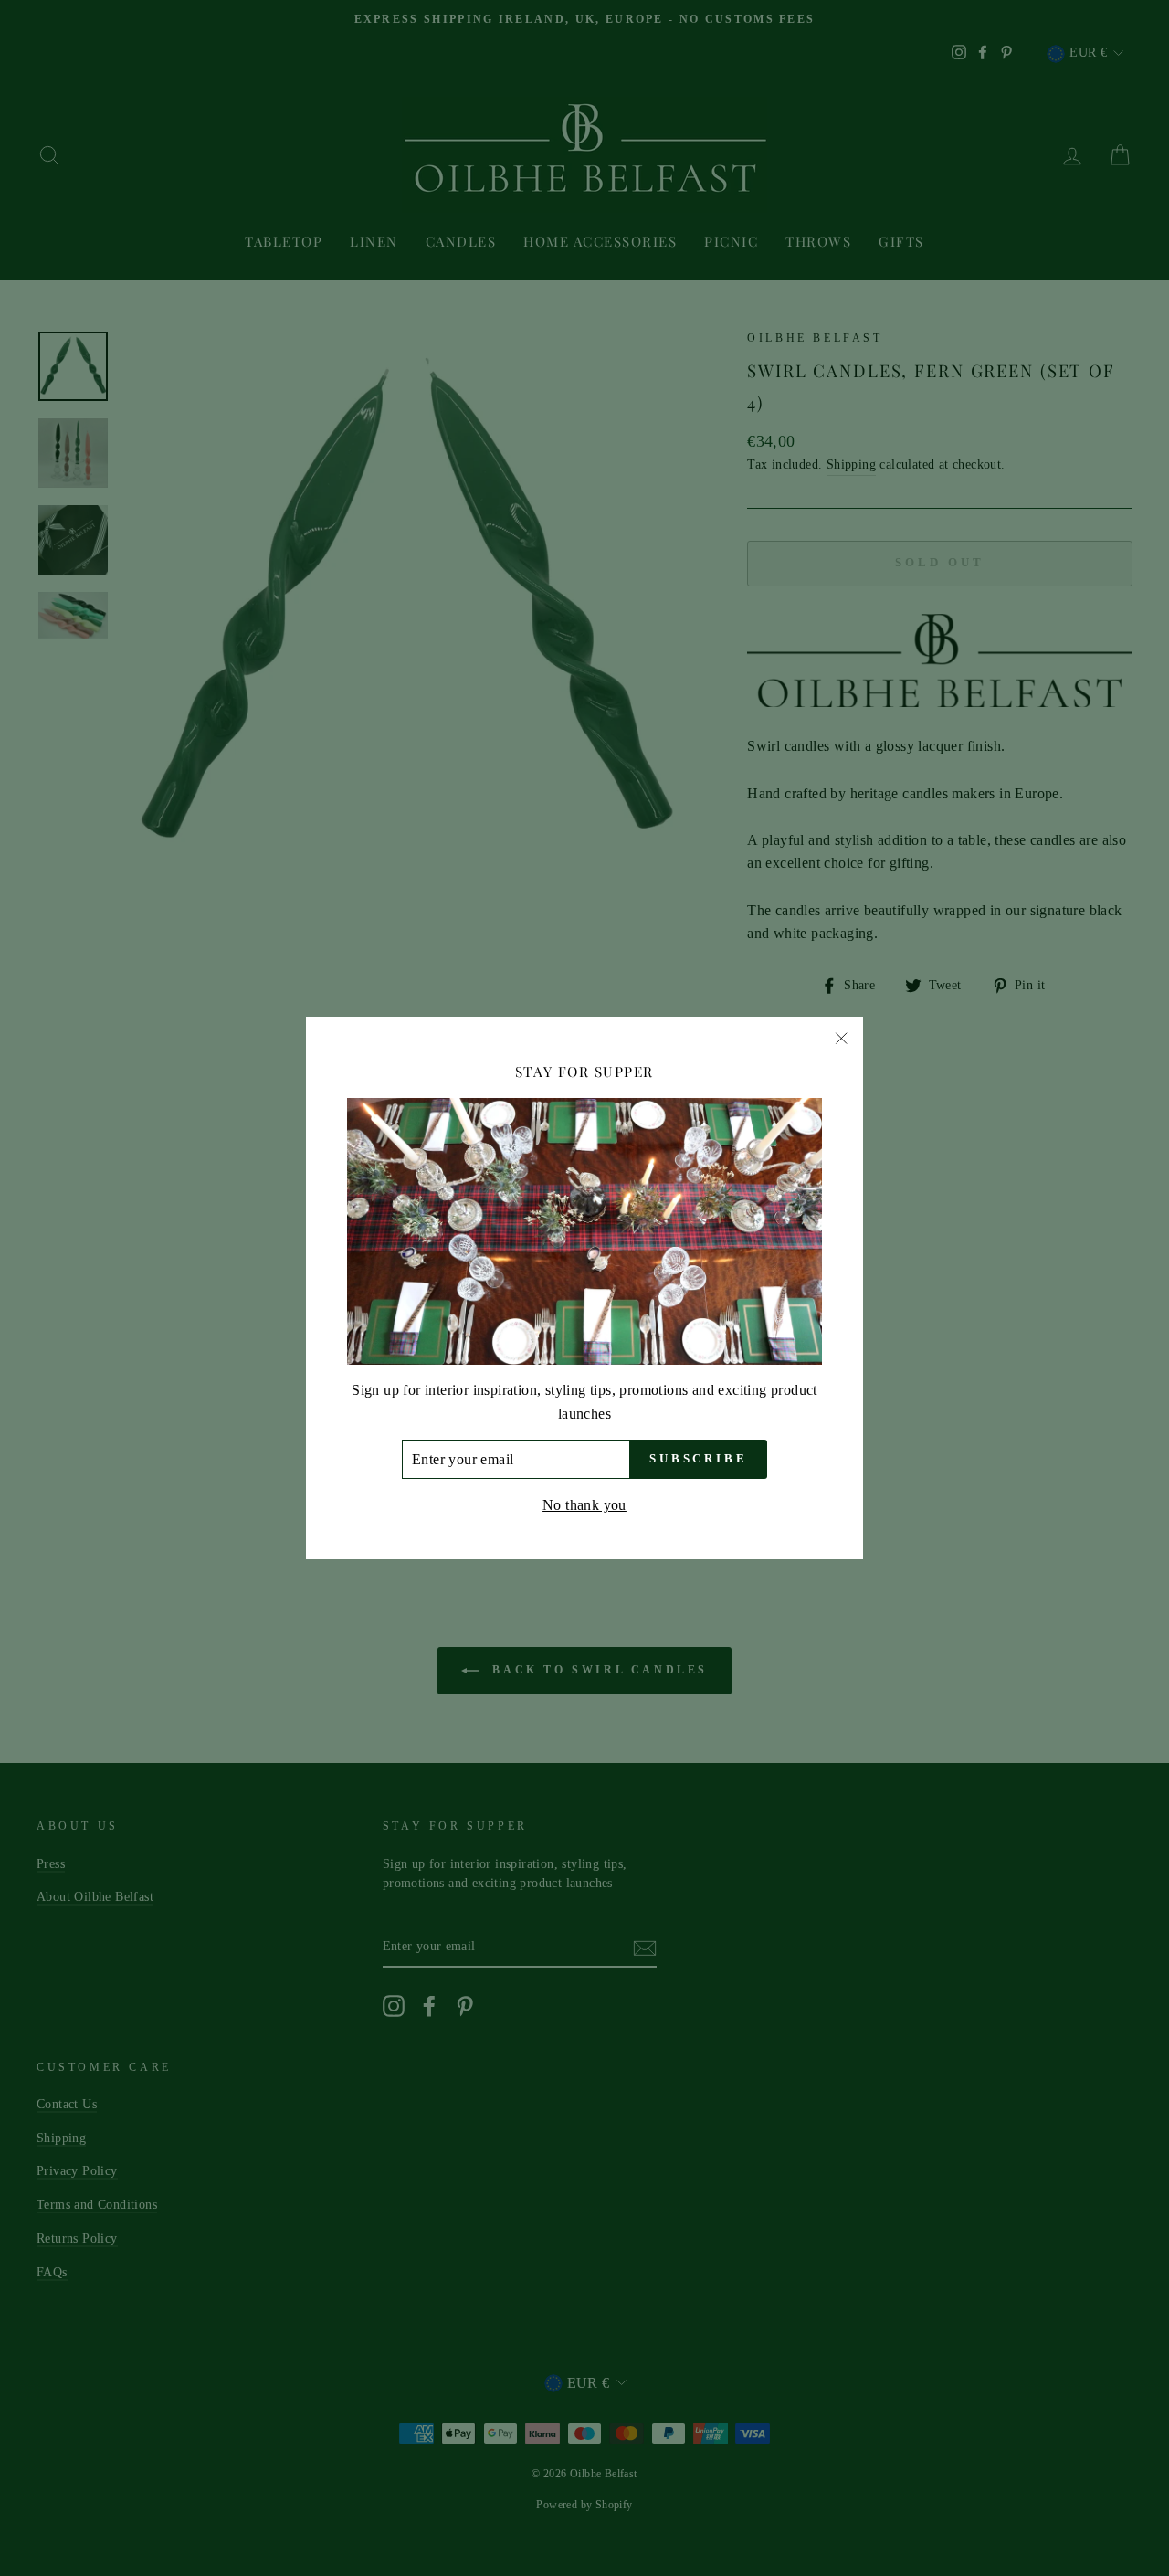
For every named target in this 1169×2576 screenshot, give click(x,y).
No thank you (584, 1505)
